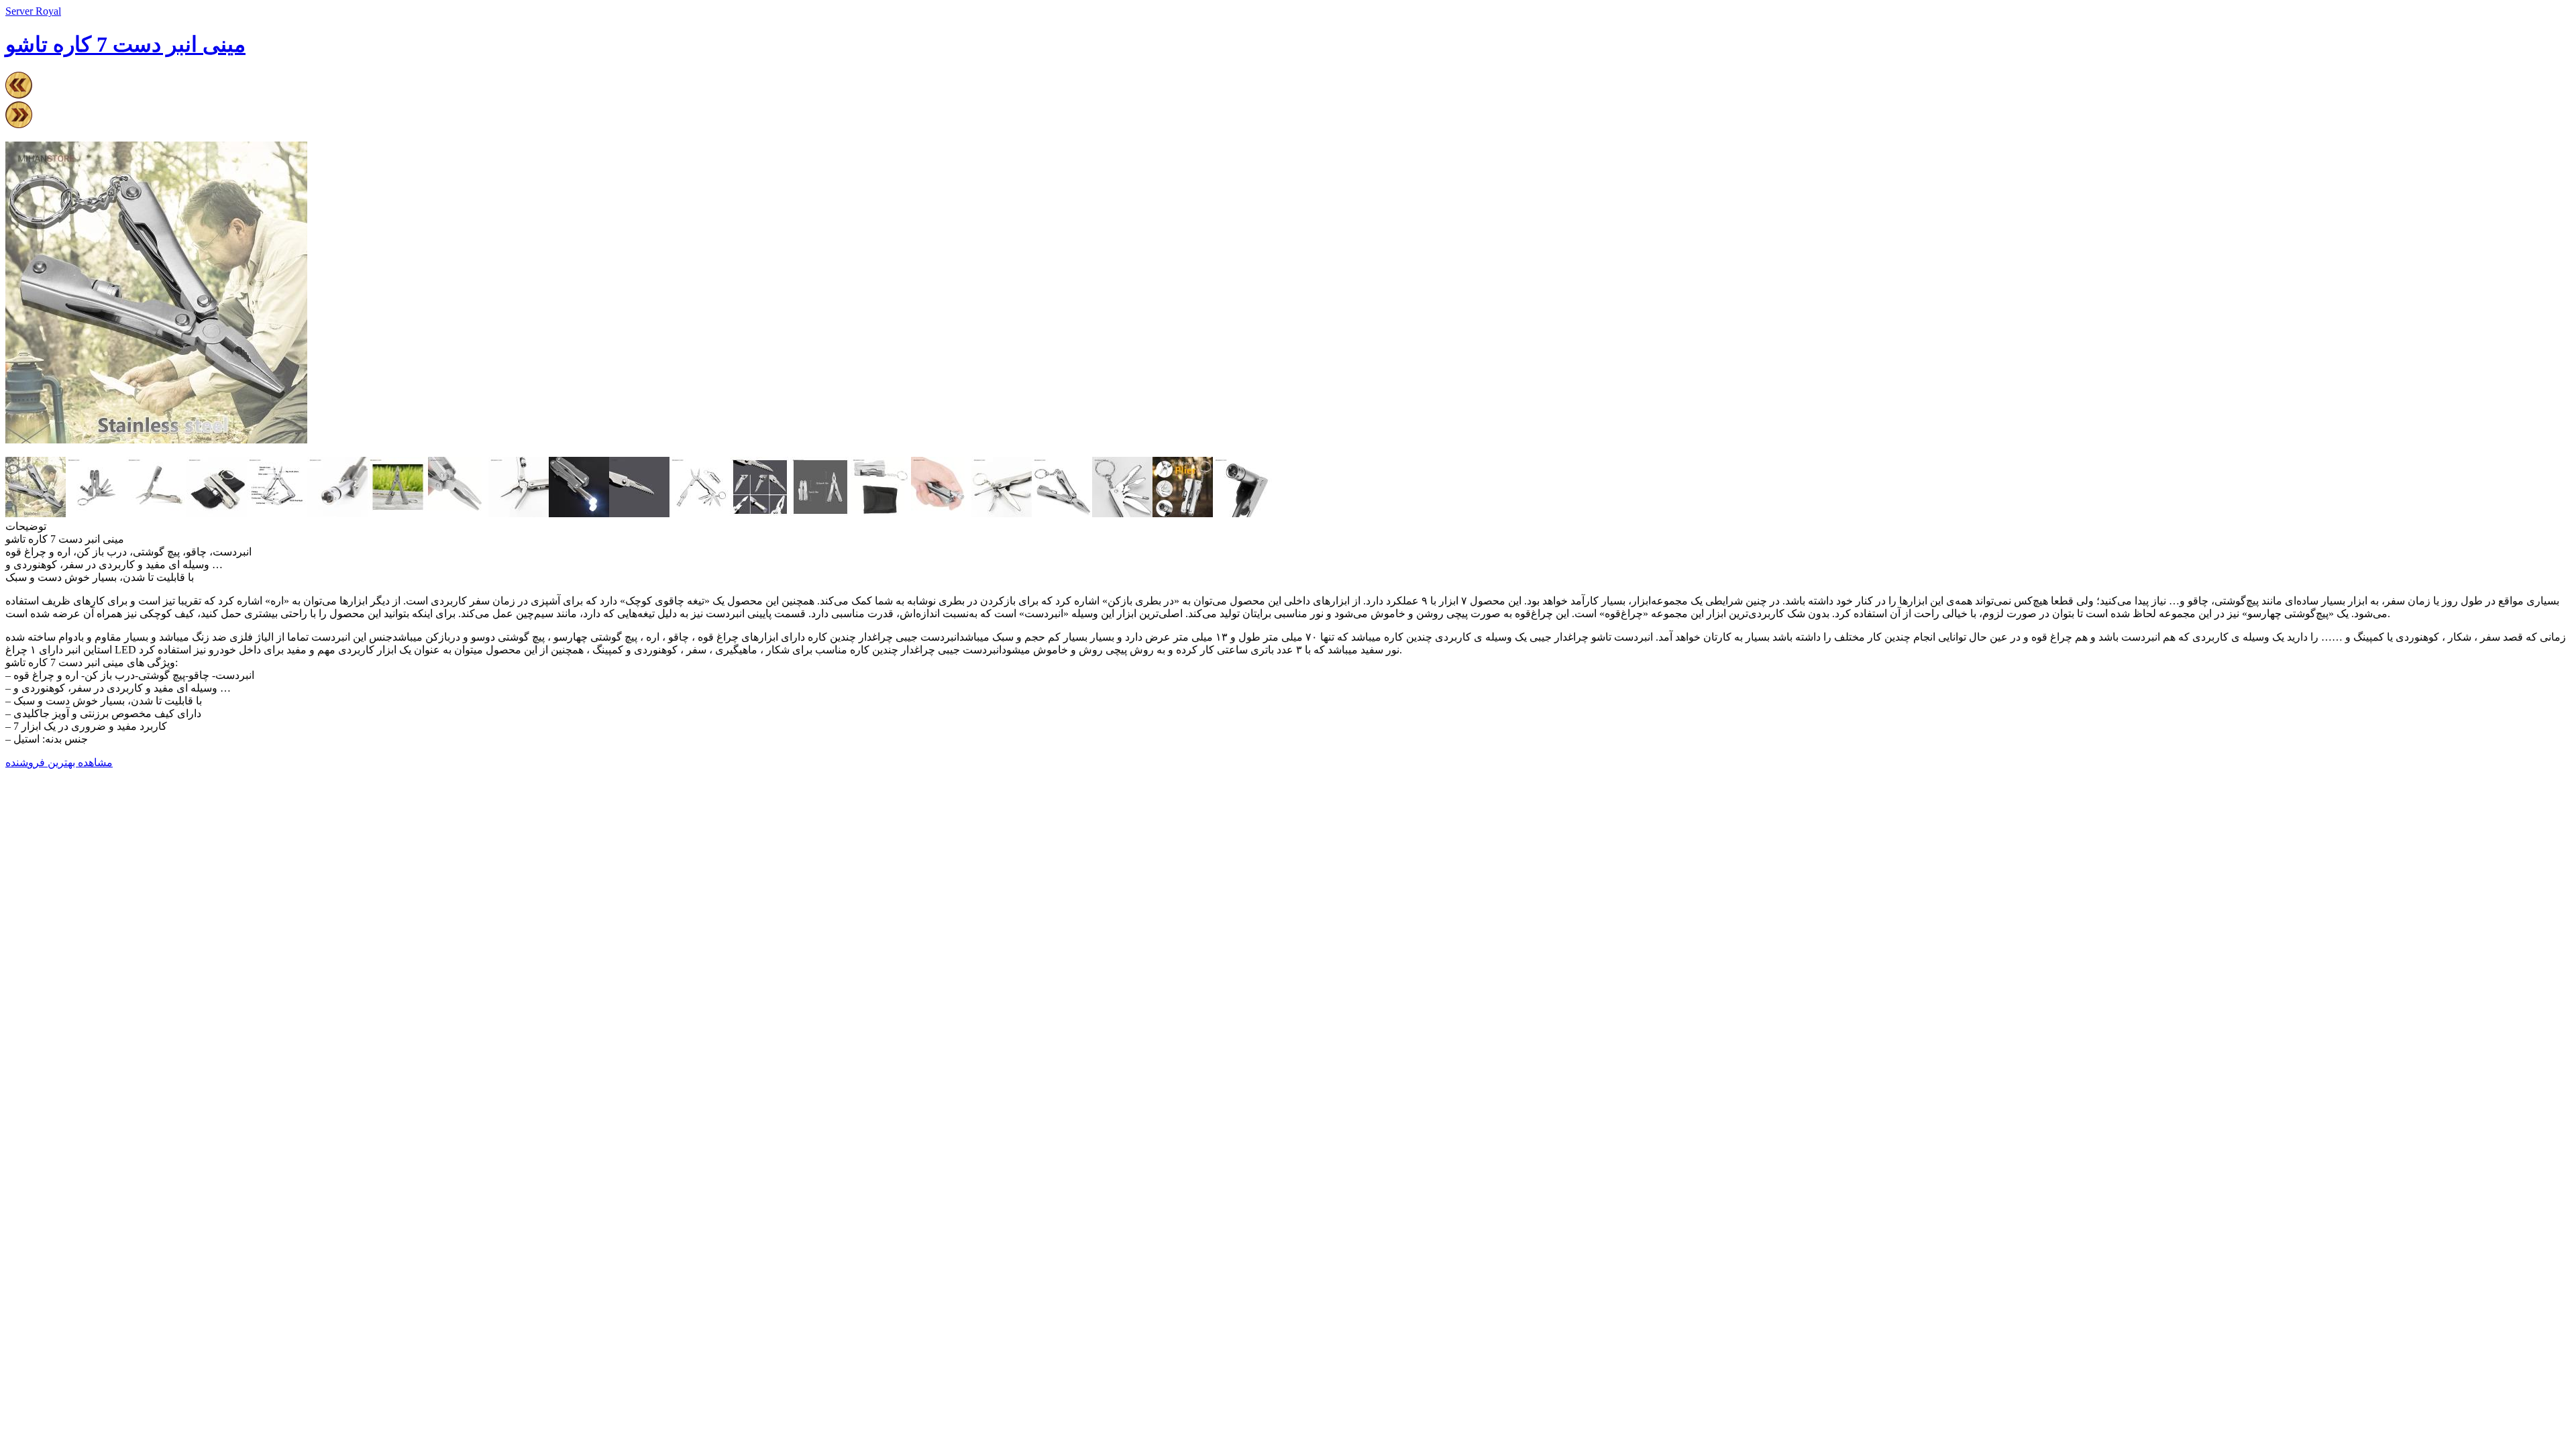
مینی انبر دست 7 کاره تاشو (125, 44)
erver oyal (33, 11)
